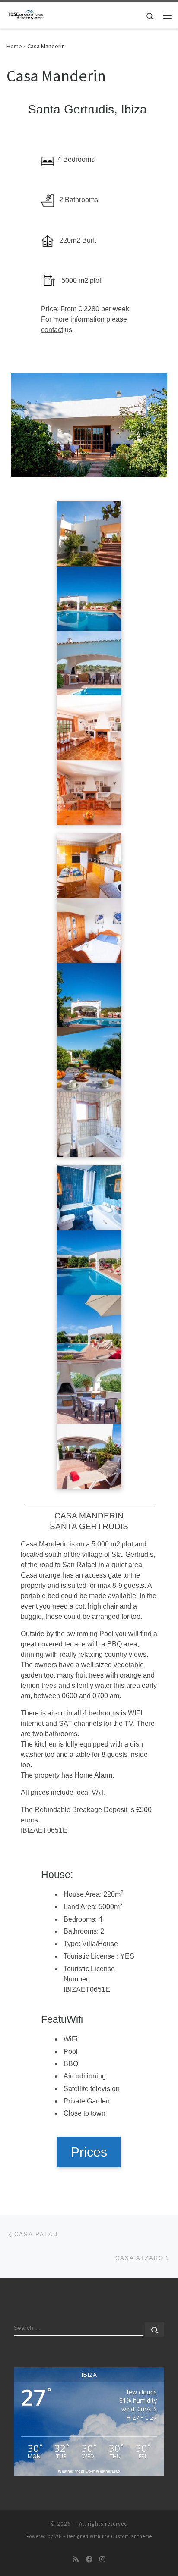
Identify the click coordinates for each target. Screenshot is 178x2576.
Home (14, 46)
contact (52, 330)
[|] (26, 14)
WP (58, 2536)
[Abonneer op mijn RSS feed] (76, 2559)
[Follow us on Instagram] (102, 2559)
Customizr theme (132, 2536)
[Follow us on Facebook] (89, 2559)
